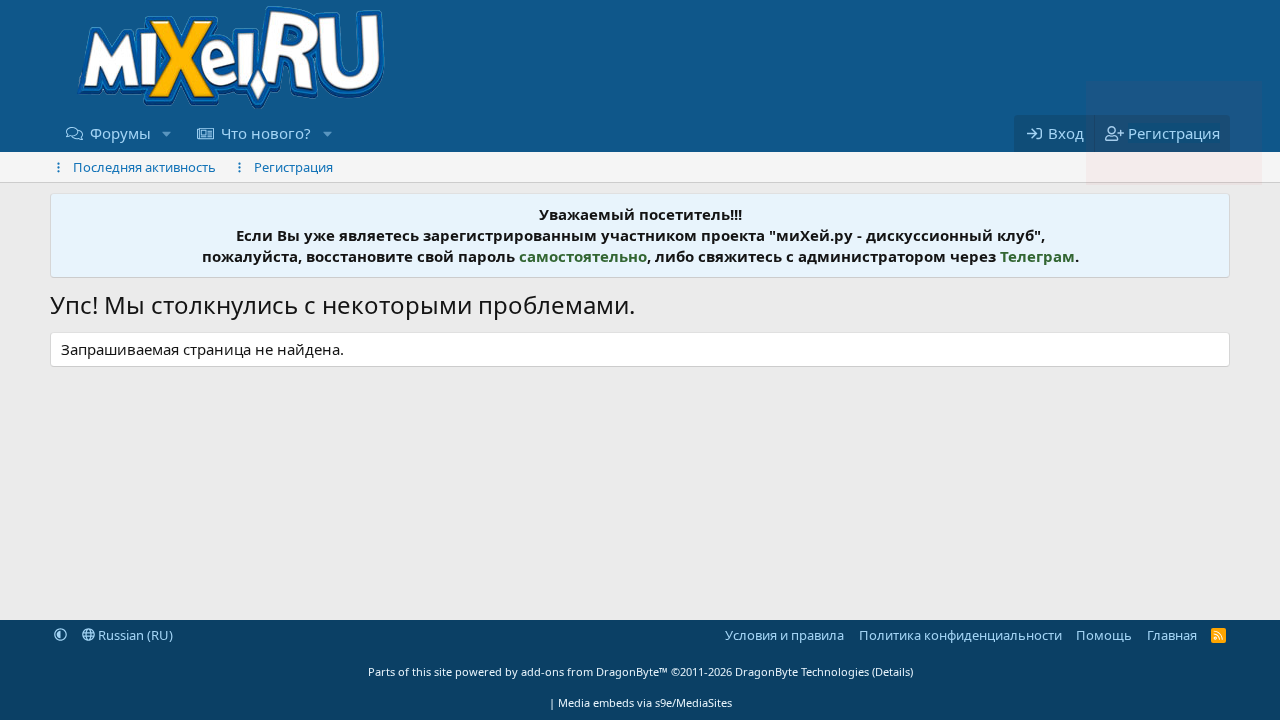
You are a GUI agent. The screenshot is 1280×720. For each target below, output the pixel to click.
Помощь (1104, 635)
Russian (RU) (134, 635)
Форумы (120, 133)
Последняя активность (144, 167)
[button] (167, 133)
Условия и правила (784, 635)
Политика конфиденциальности (960, 635)
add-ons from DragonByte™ (594, 671)
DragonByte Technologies (802, 671)
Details (892, 671)
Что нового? (266, 133)
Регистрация (293, 167)
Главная (1172, 635)
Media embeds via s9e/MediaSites (645, 702)
